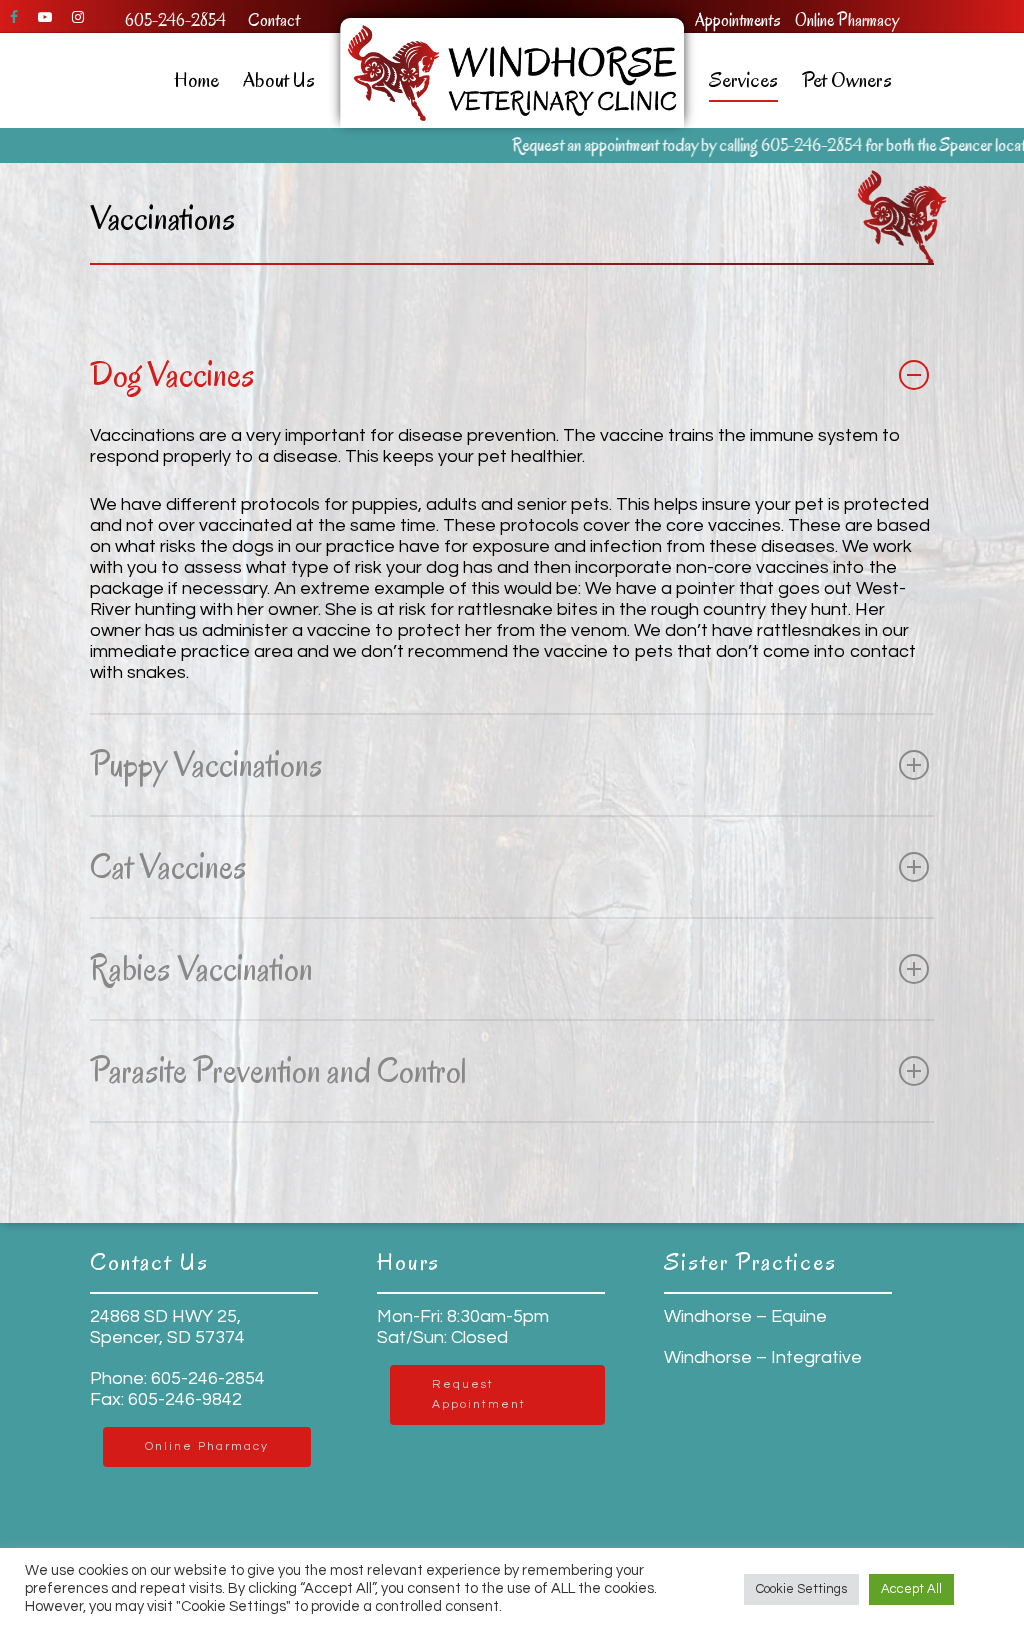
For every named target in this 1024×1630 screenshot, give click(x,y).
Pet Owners (847, 80)
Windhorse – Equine (745, 1316)
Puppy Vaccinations (206, 764)
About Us (279, 80)
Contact (274, 20)
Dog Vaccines (172, 374)
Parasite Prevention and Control (278, 1070)
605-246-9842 (183, 1399)
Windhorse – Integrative (763, 1357)
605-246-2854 (175, 20)
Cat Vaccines (168, 866)
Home (196, 80)
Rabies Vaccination (201, 968)
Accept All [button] (911, 1589)
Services (743, 80)
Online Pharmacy (847, 20)
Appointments (738, 20)
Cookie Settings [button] (801, 1589)
